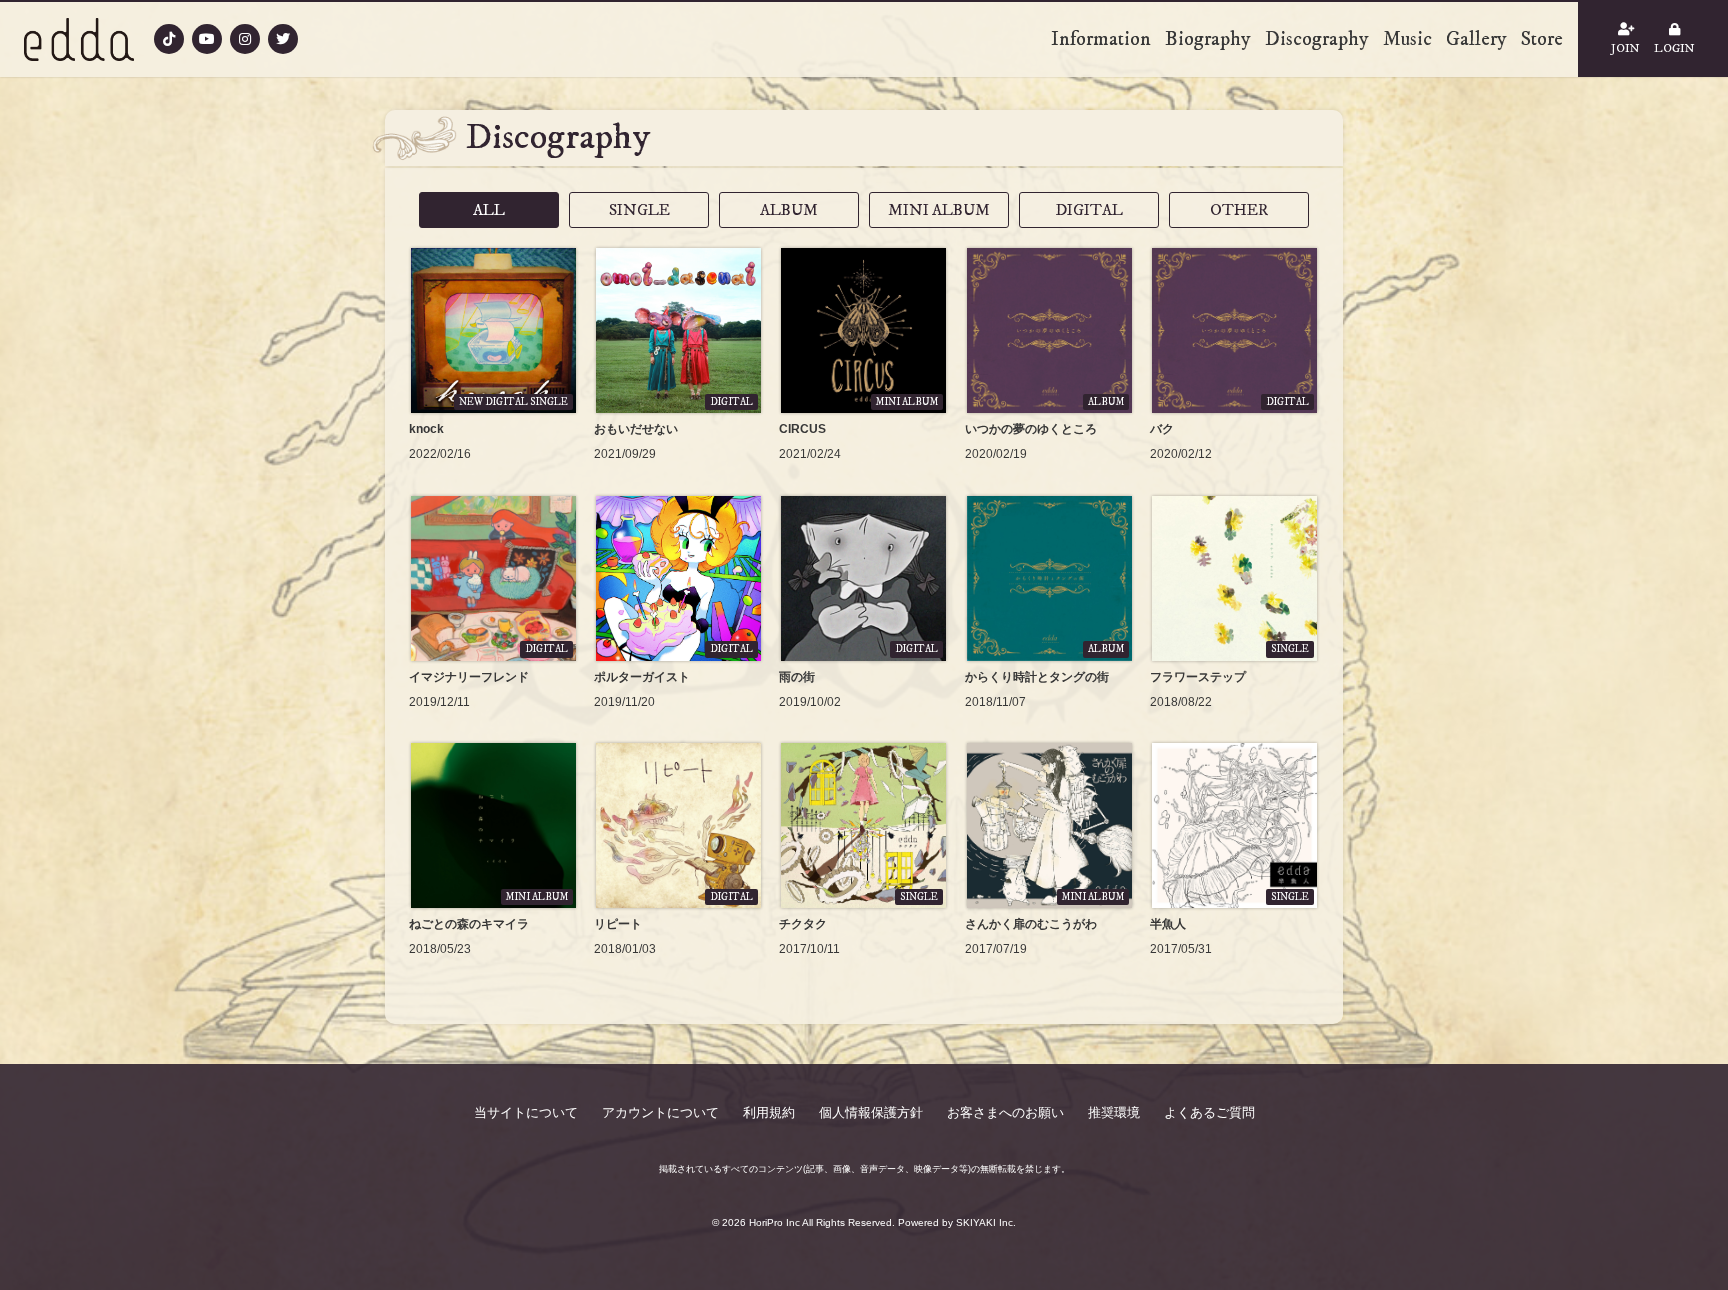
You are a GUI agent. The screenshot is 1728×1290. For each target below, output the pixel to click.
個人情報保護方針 (871, 1112)
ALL (489, 210)
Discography (1317, 39)
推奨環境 (1114, 1112)
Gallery (1476, 39)
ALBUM (789, 210)
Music (1407, 39)
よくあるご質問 (1209, 1112)
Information (1101, 39)
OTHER (1239, 210)
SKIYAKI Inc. (986, 1222)
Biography (1208, 39)
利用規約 (769, 1112)
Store (1542, 39)
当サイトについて (526, 1112)
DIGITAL (1089, 210)
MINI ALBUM (939, 210)
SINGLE (639, 210)
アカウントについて (660, 1112)
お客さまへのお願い (1005, 1112)
